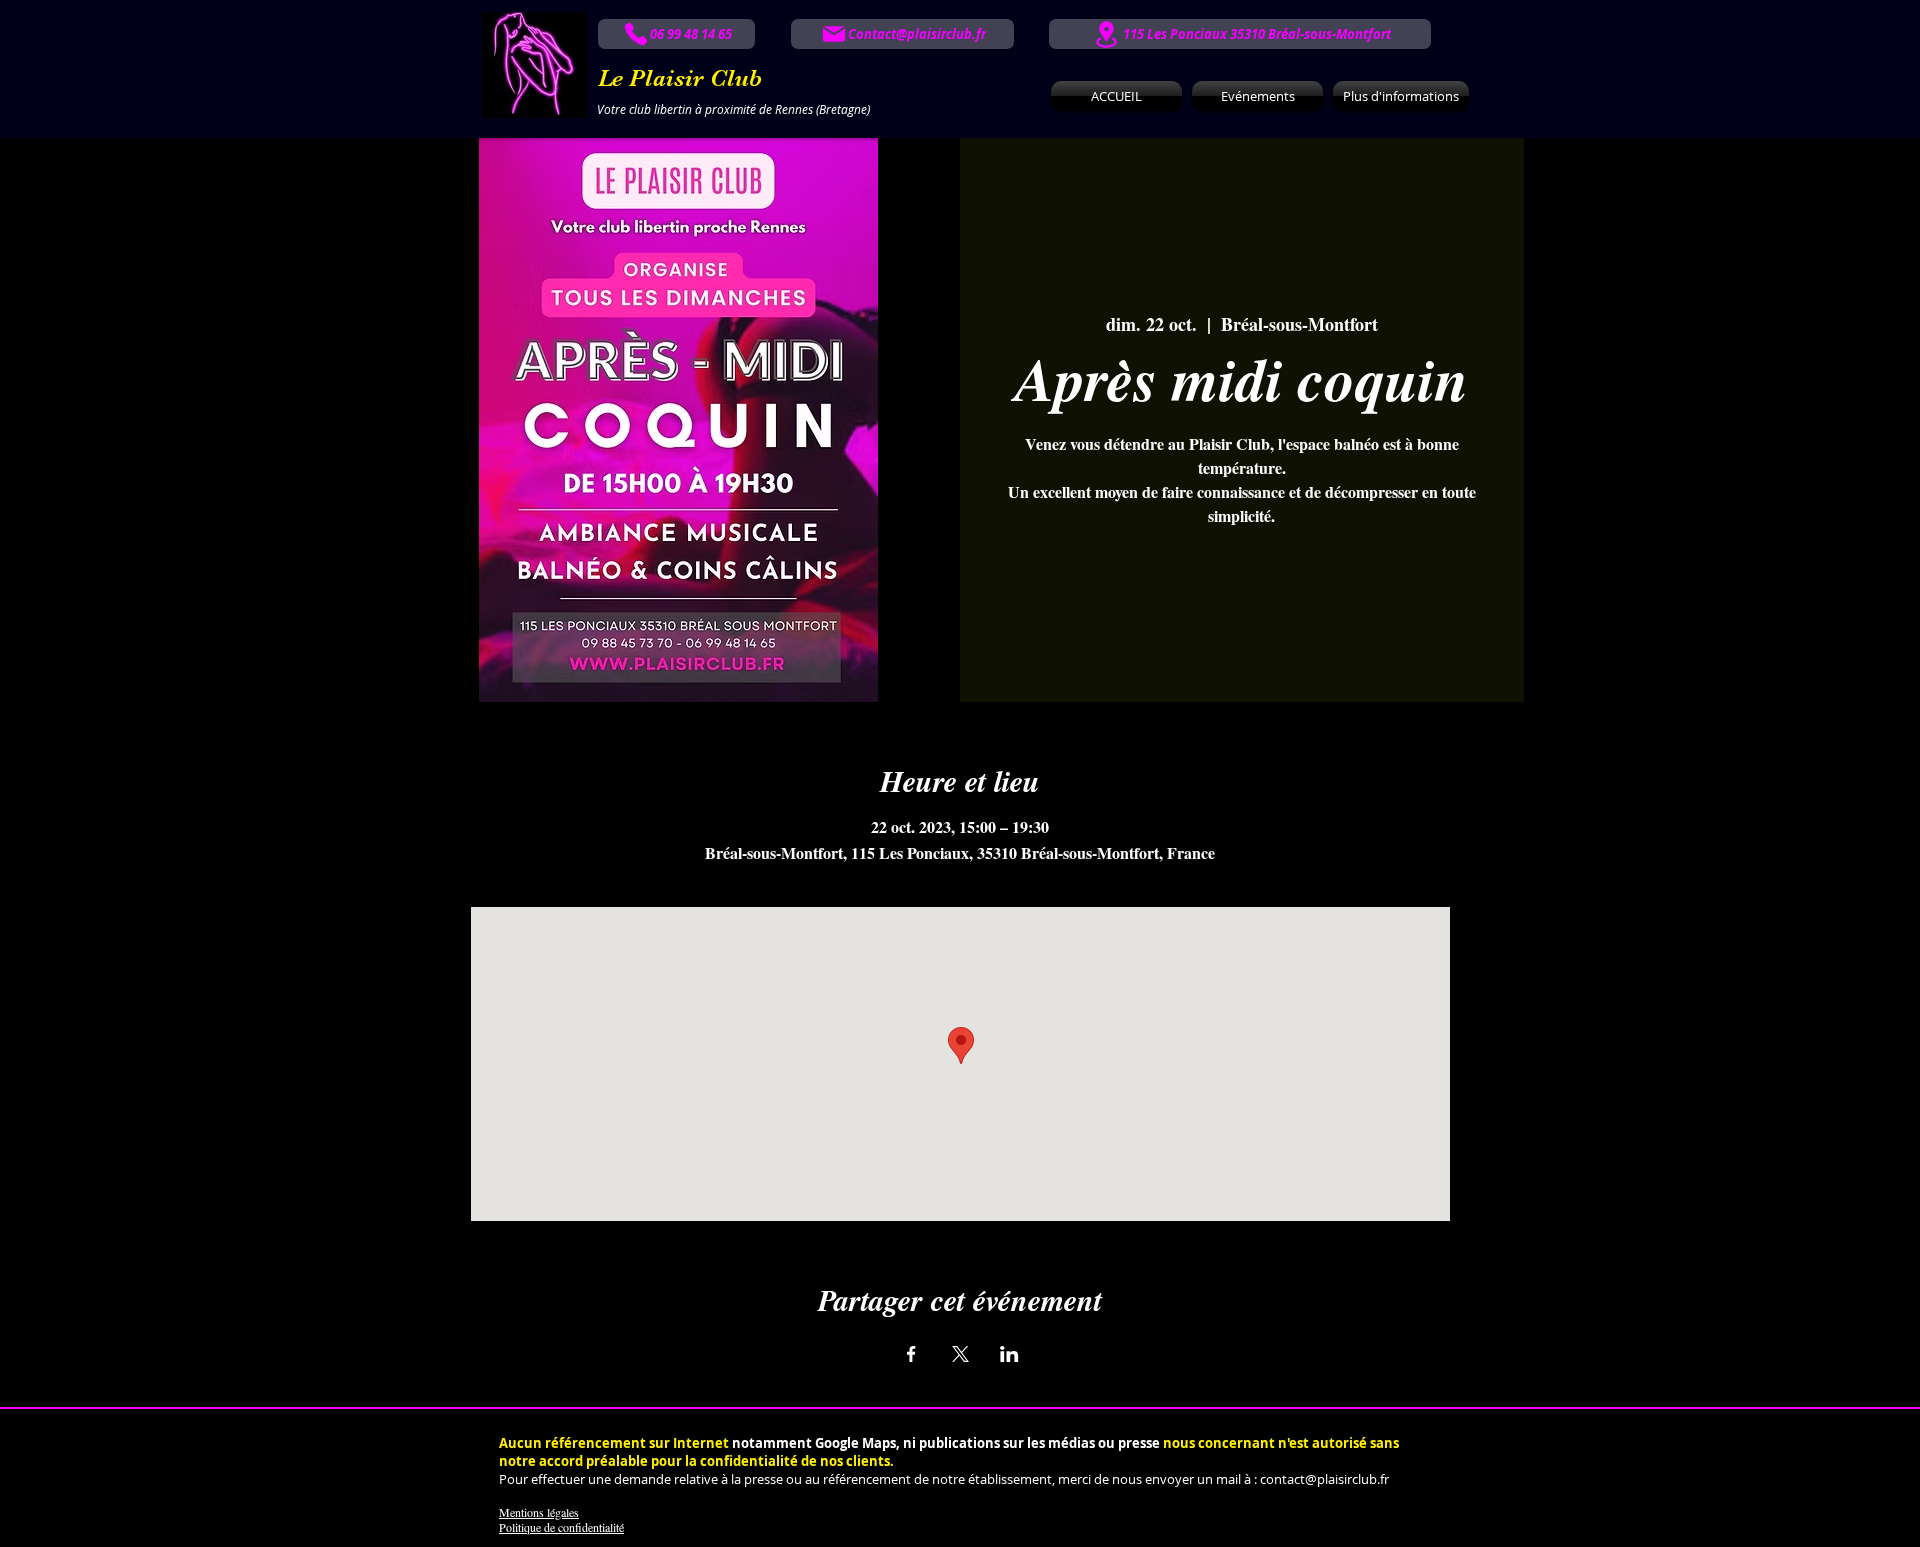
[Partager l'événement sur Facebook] (911, 1354)
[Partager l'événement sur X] (960, 1354)
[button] (1398, 96)
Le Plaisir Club (680, 78)
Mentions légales (539, 1512)
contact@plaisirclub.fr (1324, 1479)
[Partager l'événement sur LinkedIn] (1009, 1354)
